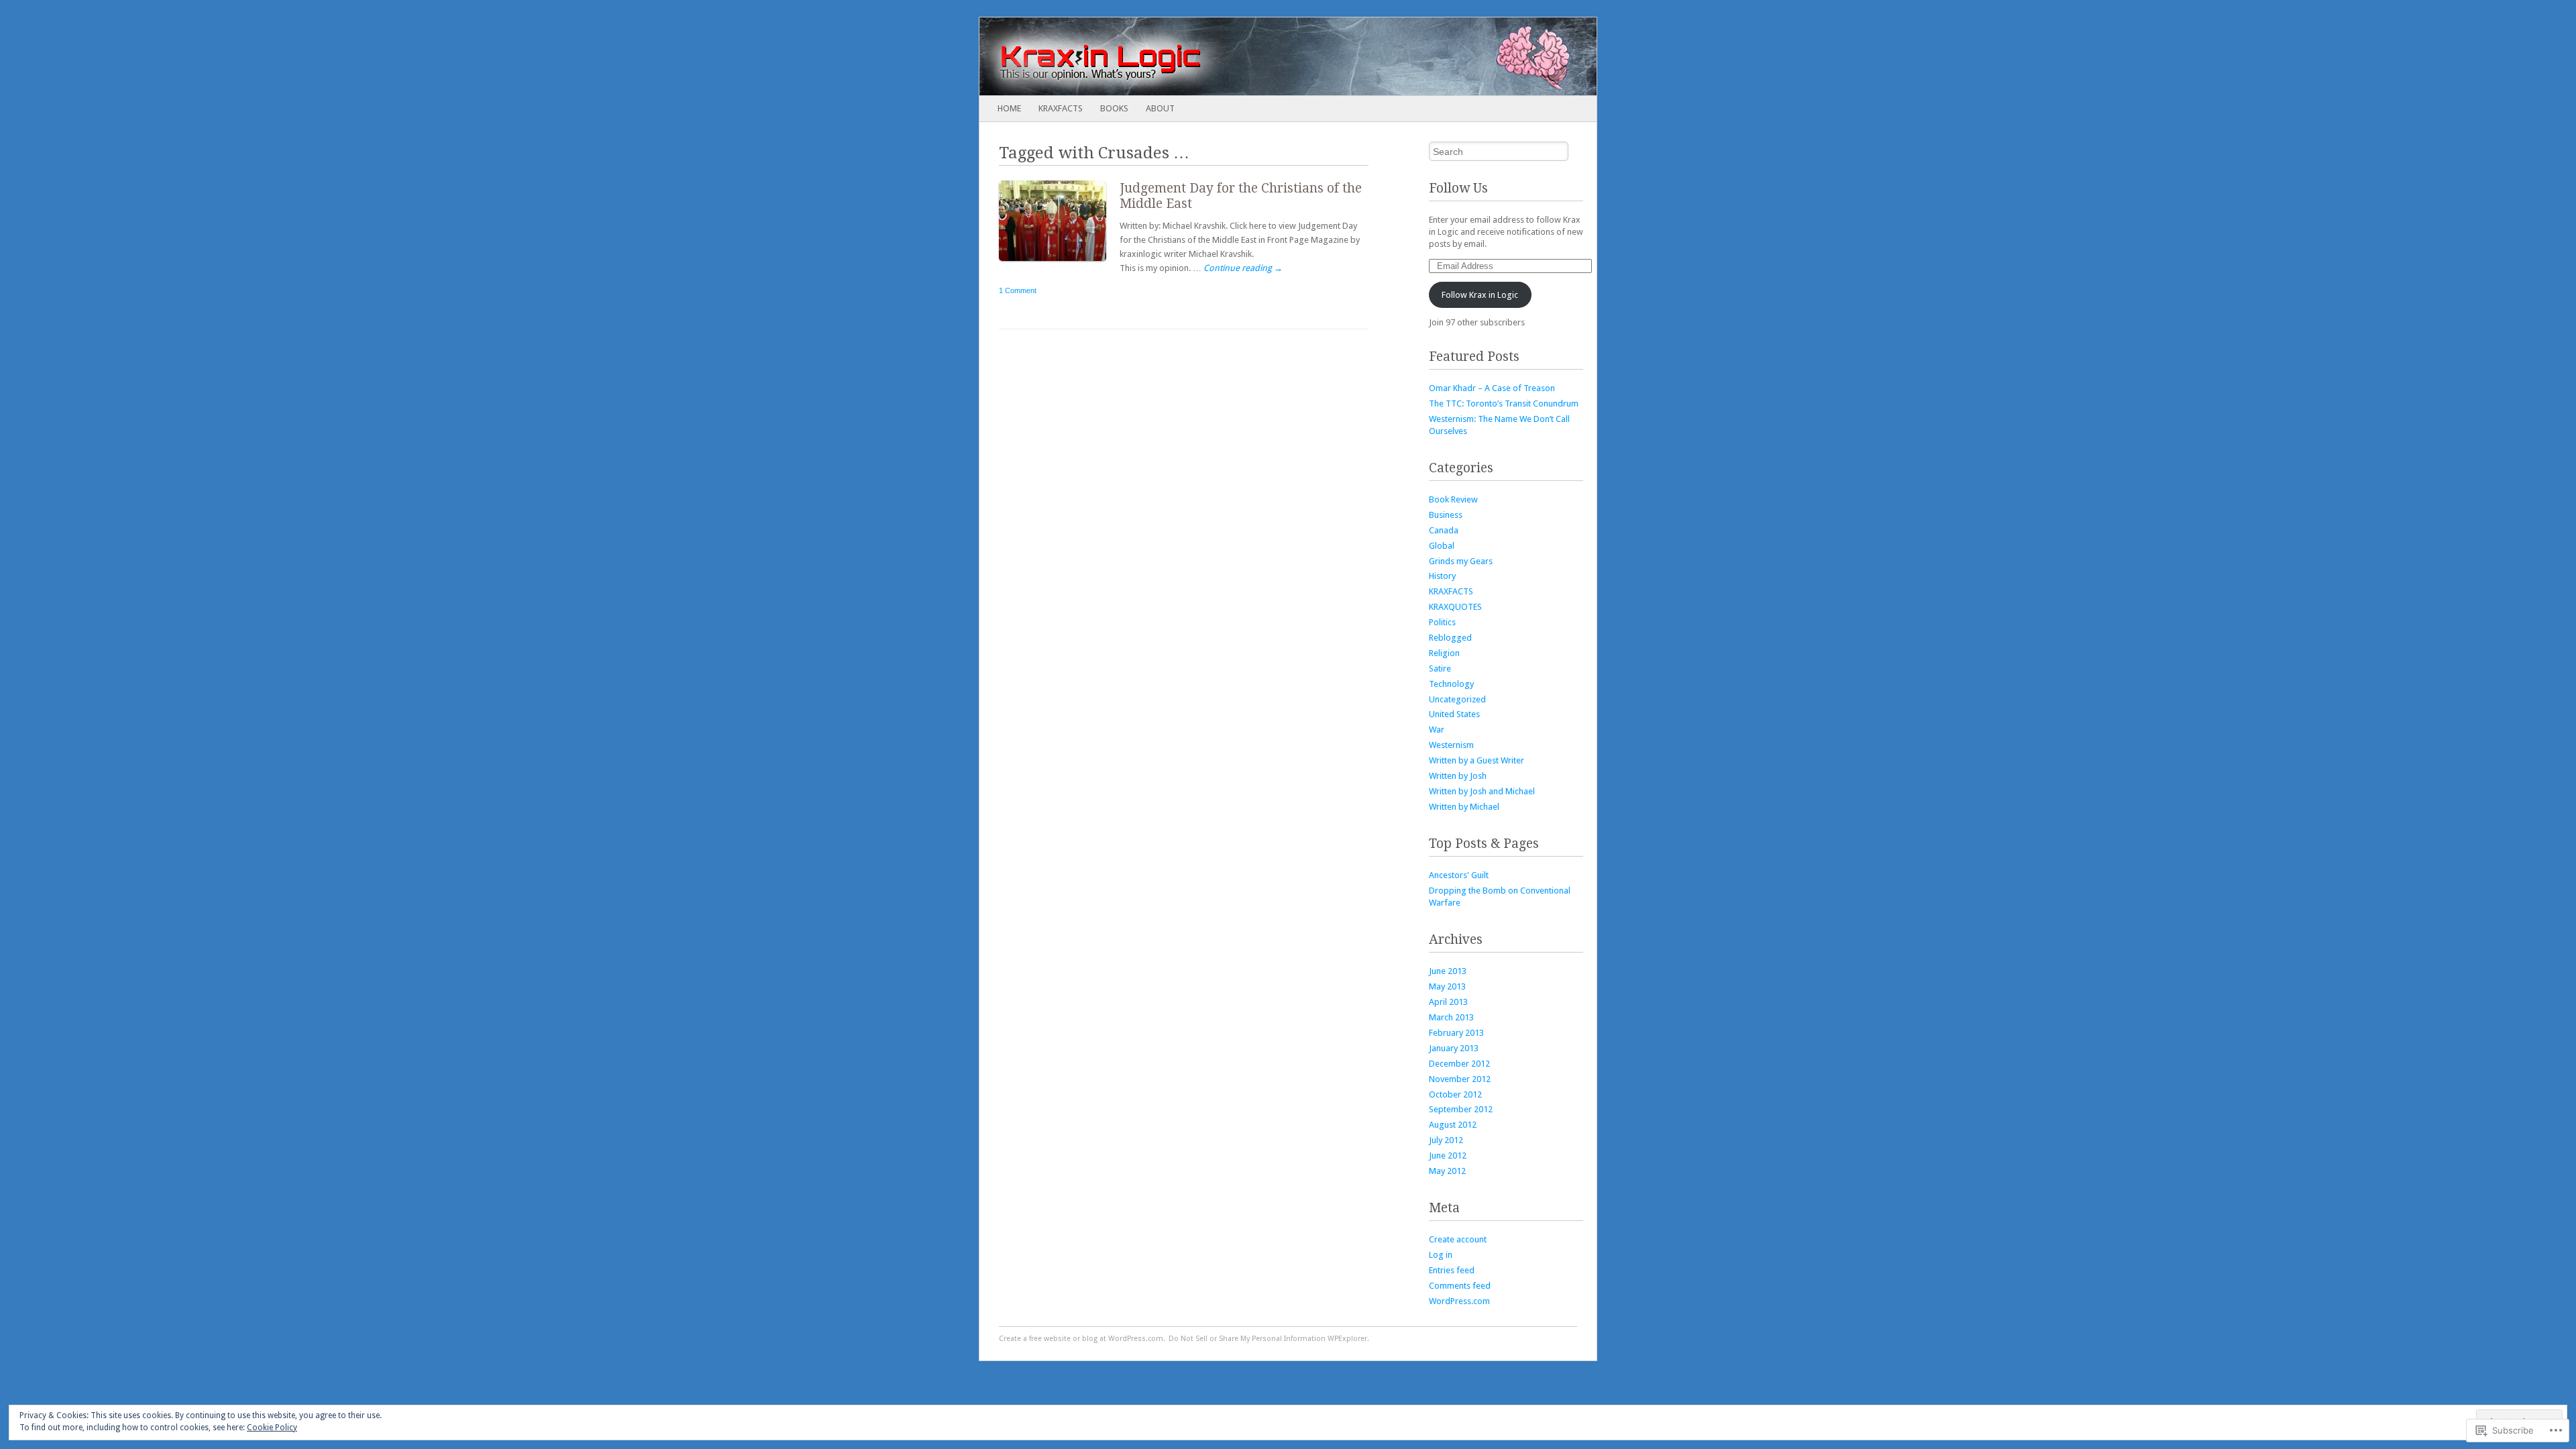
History (1442, 576)
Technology (1451, 684)
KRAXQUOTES (1455, 607)
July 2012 (1446, 1140)
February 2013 (1456, 1033)
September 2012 (1461, 1109)
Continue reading (1243, 268)
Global (1442, 546)
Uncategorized (1457, 699)
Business (1446, 515)
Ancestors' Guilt (1459, 875)
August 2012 (1453, 1125)
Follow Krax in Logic (1480, 295)
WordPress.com (1459, 1301)
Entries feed (1452, 1270)
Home (1009, 108)
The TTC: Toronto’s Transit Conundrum (1504, 404)
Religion (1444, 653)
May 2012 (1447, 1171)
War (1437, 730)
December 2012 (1459, 1064)
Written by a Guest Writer (1477, 760)
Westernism (1451, 745)
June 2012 (1448, 1156)
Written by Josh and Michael (1482, 791)
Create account (1458, 1239)
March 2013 (1451, 1017)
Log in (1441, 1255)
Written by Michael (1464, 807)
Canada (1444, 530)
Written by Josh (1458, 776)
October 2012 (1455, 1094)
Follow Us (1458, 188)
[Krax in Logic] (1226, 56)
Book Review (1453, 499)
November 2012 (1460, 1079)
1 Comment (1018, 290)
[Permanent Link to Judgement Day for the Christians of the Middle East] (1059, 264)
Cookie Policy (272, 1428)
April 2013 (1448, 1002)
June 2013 (1448, 971)
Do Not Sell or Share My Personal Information (1247, 1339)
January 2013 (1454, 1048)
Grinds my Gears (1461, 561)
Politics (1442, 622)
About (1160, 108)
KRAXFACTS (1061, 108)
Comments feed (1460, 1286)
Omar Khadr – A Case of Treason (1492, 388)
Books (1114, 108)
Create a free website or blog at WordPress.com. (1082, 1339)
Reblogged (1450, 638)
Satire (1440, 668)
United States (1454, 714)
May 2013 (1447, 986)
